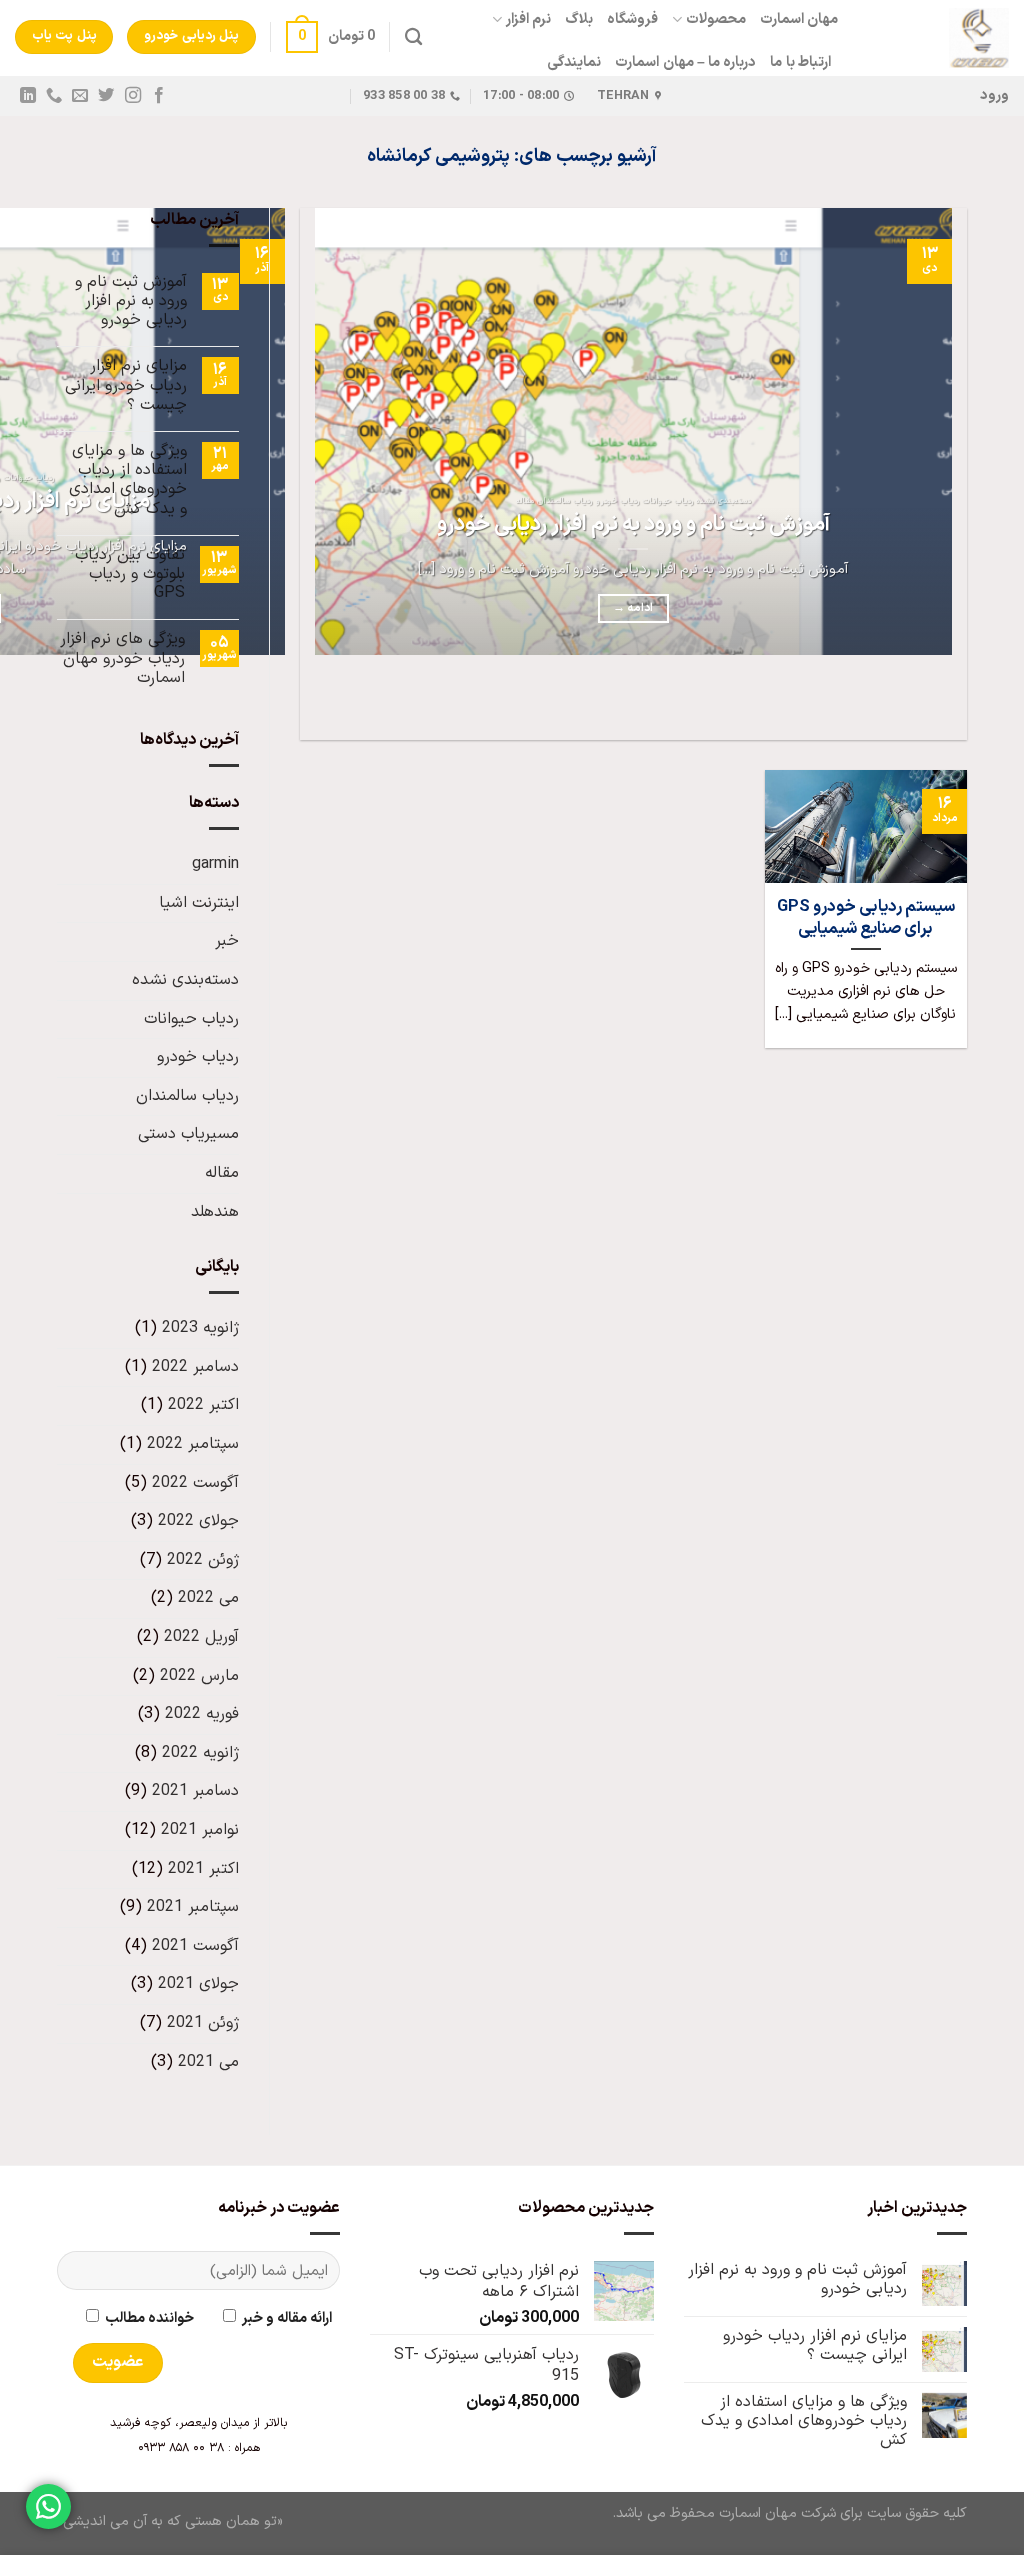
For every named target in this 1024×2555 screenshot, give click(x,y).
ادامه (633, 608)
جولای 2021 (198, 1984)
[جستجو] (413, 37)
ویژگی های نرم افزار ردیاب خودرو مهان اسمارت (122, 659)
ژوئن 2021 (203, 2023)
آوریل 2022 (201, 1637)
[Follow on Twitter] (106, 96)
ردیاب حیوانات (191, 1019)
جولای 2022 (198, 1521)
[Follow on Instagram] (132, 96)
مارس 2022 (199, 1676)
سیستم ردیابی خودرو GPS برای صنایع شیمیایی (866, 917)
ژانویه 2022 (200, 1753)
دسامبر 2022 (195, 1367)
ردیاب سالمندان (187, 1096)
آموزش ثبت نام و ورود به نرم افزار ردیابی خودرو (633, 525)
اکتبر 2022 (203, 1405)
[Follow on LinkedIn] (28, 96)
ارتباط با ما (800, 62)
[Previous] (947, 704)
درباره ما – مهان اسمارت (685, 62)
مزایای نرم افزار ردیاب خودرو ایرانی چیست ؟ (126, 386)
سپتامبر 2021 (193, 1907)
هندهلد (215, 1212)
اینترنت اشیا (199, 903)
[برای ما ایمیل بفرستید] (80, 96)
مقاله (222, 1173)
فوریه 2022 (202, 1714)
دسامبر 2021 (195, 1791)
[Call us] (54, 96)
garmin (215, 864)
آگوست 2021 (195, 1946)
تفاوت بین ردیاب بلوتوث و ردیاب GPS (130, 575)
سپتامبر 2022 (193, 1444)
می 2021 (208, 2062)
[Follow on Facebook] (158, 96)
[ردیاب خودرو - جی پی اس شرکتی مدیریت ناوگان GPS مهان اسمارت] (938, 38)
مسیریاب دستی (188, 1134)
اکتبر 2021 (203, 1869)
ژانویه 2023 (200, 1328)
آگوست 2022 (195, 1483)
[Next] (892, 704)
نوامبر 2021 (200, 1830)
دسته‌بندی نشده (185, 980)
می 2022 (208, 1598)
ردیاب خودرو (198, 1057)
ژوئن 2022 (203, 1560)
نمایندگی (574, 62)
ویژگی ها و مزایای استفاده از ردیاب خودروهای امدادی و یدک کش (128, 480)
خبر (227, 941)
